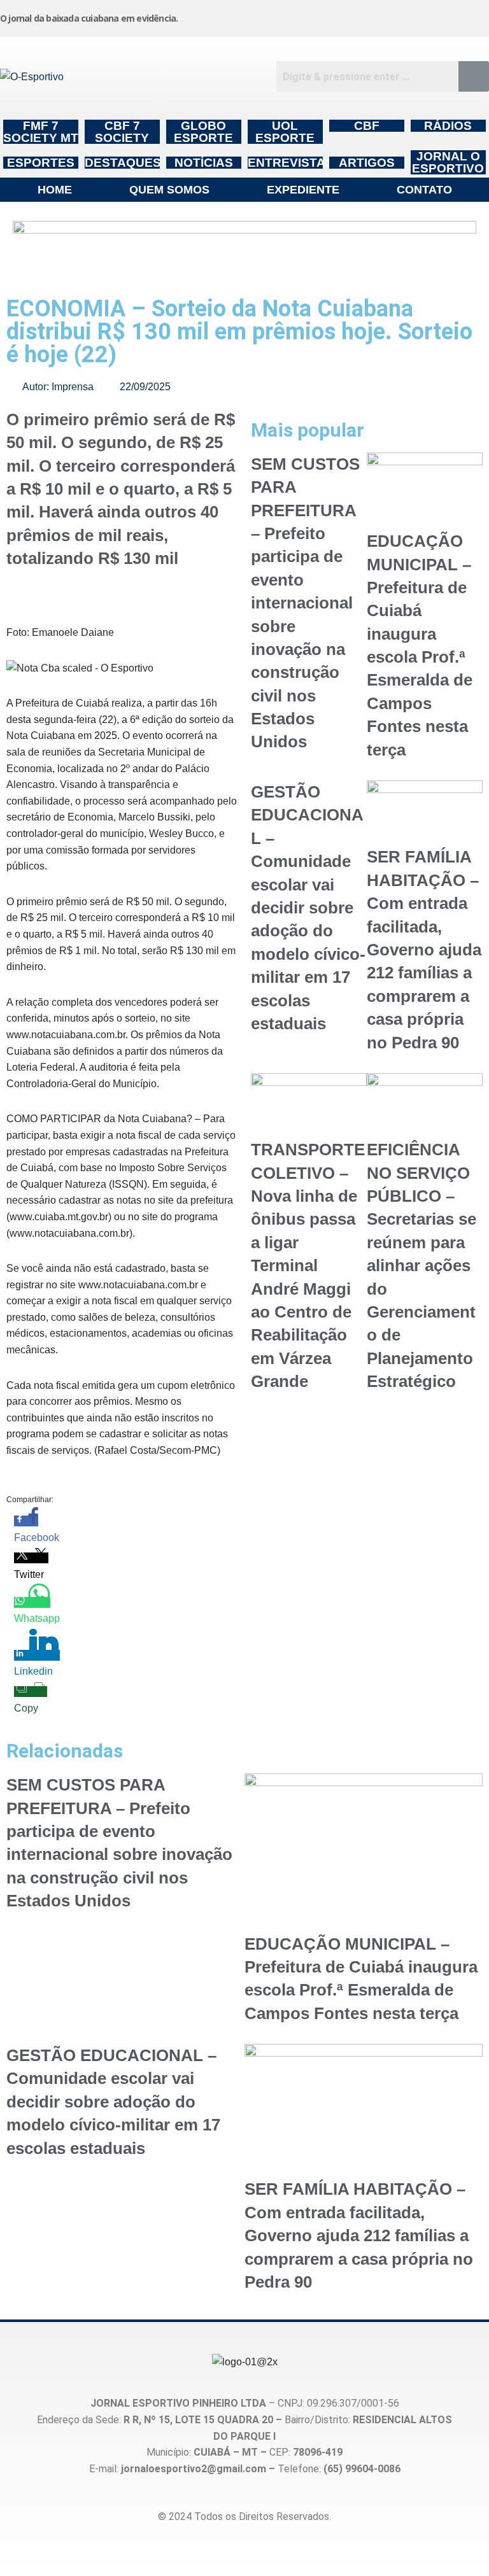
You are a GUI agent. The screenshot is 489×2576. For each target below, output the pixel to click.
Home (55, 190)
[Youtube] (411, 16)
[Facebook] (348, 16)
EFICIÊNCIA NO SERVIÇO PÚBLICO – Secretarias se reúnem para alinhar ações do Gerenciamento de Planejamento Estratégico (422, 1265)
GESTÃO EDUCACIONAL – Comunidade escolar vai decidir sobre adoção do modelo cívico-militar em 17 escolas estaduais (308, 908)
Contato (424, 190)
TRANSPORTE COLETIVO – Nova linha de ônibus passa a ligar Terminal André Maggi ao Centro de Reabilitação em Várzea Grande (308, 1265)
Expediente (303, 190)
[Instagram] (286, 16)
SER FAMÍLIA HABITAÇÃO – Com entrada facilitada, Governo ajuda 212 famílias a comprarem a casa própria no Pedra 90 (424, 949)
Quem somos (169, 190)
